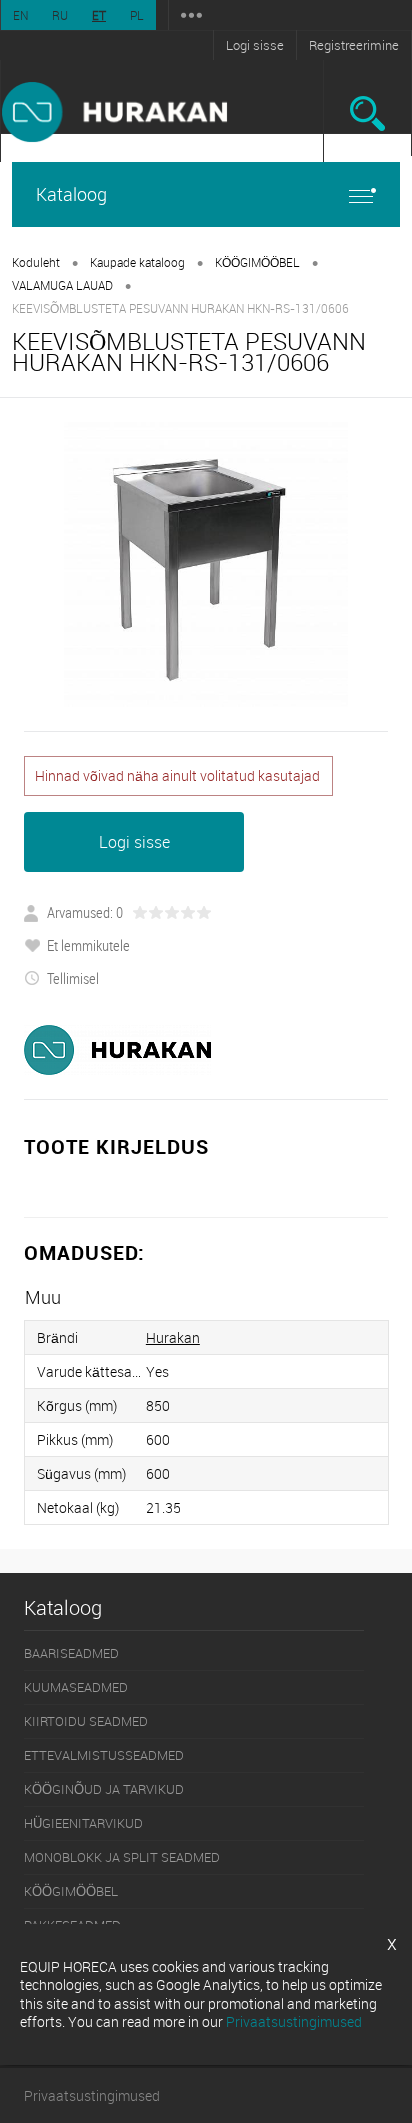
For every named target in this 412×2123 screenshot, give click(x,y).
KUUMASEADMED (76, 1687)
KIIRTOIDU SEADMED (86, 1721)
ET (99, 15)
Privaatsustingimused (92, 2095)
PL (137, 15)
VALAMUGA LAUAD (62, 285)
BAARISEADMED (71, 1653)
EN (20, 15)
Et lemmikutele (88, 945)
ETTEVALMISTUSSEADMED (104, 1755)
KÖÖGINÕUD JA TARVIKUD (104, 1789)
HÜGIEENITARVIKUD (83, 1823)
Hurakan (173, 1337)
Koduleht (36, 262)
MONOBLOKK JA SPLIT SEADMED (122, 1857)
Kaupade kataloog (137, 262)
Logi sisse (255, 45)
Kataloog (71, 194)
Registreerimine (354, 45)
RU (60, 15)
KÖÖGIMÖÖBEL (257, 262)
